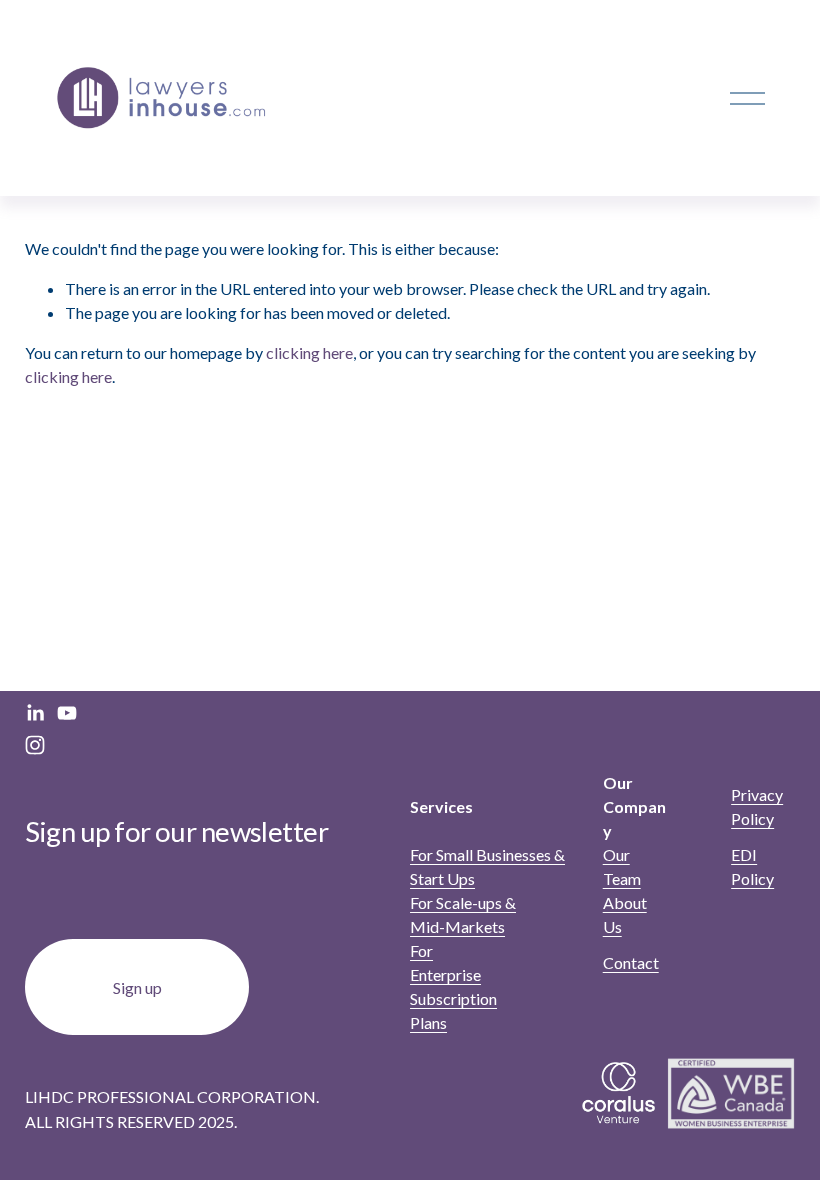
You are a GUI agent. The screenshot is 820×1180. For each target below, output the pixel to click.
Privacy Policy (757, 806)
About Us (625, 914)
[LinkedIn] (35, 713)
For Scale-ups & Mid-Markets (463, 914)
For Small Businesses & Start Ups (487, 866)
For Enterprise (445, 962)
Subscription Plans (453, 1010)
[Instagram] (35, 745)
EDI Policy (752, 866)
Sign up (137, 987)
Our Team (622, 866)
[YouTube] (67, 713)
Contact (631, 962)
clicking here (309, 352)
